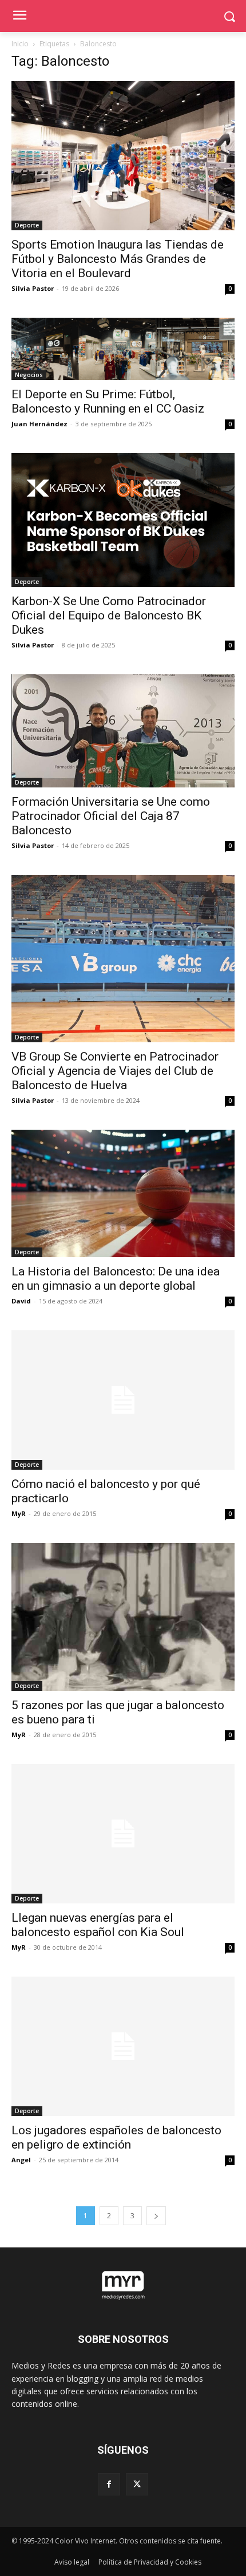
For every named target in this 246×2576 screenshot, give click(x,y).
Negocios (29, 375)
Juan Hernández (39, 424)
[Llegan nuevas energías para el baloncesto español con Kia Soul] (123, 1834)
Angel (21, 2160)
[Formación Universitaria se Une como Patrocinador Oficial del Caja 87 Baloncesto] (123, 731)
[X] (137, 2484)
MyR (19, 1513)
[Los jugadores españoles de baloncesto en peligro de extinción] (123, 2046)
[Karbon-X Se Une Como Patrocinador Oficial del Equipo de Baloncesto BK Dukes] (123, 520)
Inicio (20, 44)
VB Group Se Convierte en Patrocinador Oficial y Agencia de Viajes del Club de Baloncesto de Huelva (115, 1071)
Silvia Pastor (33, 288)
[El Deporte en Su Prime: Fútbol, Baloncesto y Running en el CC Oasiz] (123, 349)
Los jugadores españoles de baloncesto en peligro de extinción (116, 2137)
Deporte (27, 225)
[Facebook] (109, 2484)
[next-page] (156, 2216)
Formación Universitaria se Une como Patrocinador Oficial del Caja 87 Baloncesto (111, 816)
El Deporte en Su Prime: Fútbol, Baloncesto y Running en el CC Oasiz (108, 401)
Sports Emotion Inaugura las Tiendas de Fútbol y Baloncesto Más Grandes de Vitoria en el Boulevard (118, 259)
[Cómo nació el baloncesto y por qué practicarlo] (123, 1400)
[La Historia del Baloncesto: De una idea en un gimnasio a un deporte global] (123, 1193)
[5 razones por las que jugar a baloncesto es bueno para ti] (123, 1617)
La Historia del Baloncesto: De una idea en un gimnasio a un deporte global (116, 1279)
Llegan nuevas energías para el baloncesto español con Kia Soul (98, 1925)
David (21, 1301)
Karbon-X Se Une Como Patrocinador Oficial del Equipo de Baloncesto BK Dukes (109, 615)
